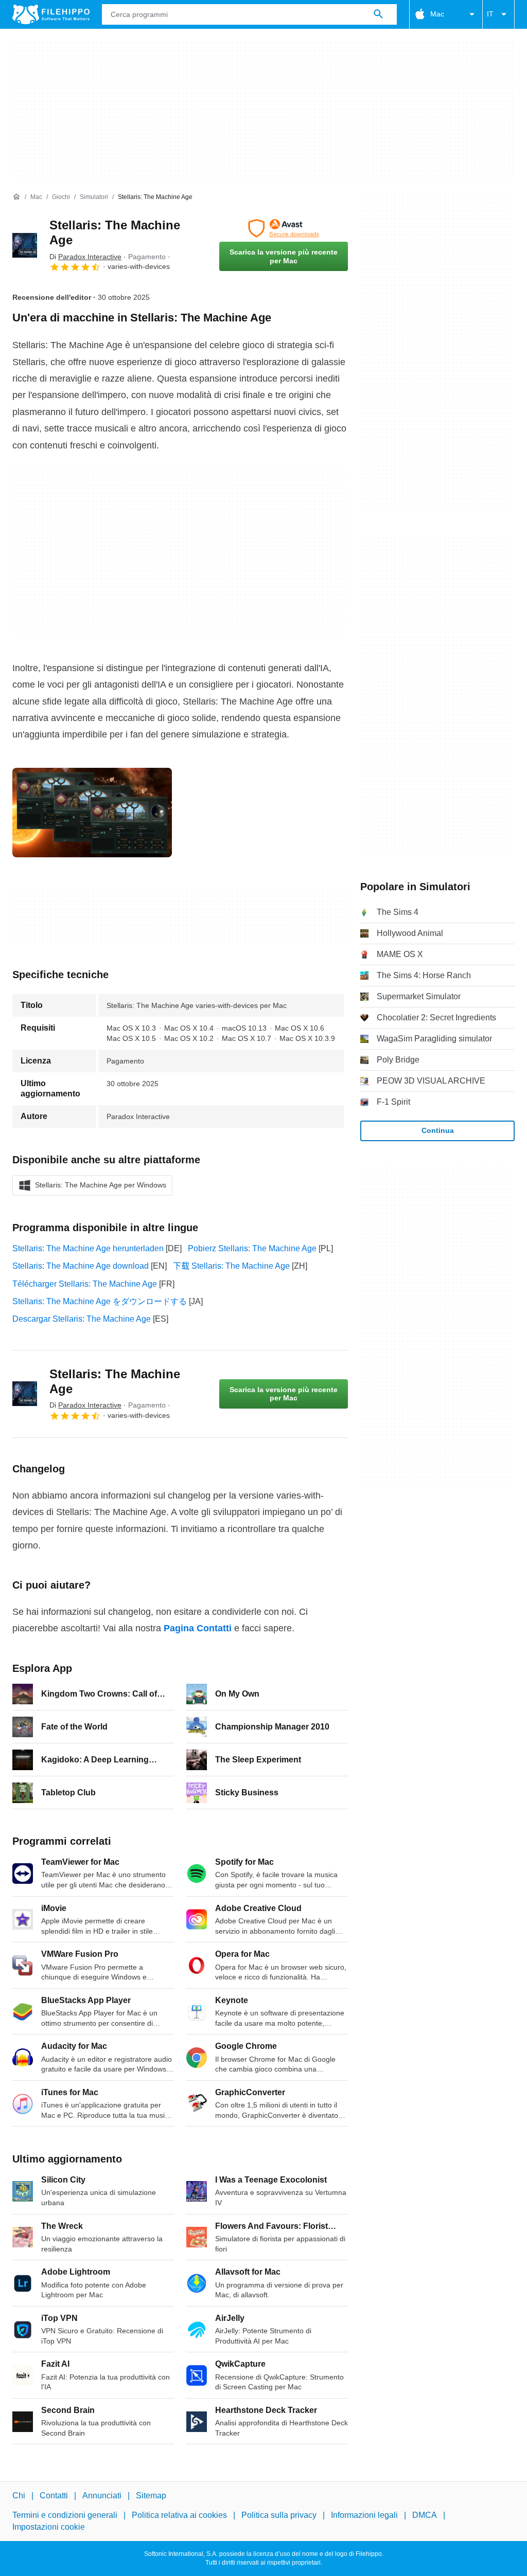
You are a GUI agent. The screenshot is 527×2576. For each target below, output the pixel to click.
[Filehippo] (51, 14)
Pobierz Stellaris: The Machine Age (252, 1248)
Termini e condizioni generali (65, 2516)
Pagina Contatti (198, 1628)
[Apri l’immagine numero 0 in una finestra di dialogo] (92, 813)
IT (490, 14)
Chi (19, 2496)
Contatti (54, 2496)
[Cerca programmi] (378, 14)
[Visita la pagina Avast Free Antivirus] (284, 228)
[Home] (16, 197)
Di (85, 257)
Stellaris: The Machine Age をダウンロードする (100, 1301)
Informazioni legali (364, 2516)
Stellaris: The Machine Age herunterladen (88, 1248)
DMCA (425, 2516)
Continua (438, 1130)
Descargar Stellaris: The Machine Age (82, 1319)
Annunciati (102, 2496)
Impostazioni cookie (49, 2527)
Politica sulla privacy (279, 2516)
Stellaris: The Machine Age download (81, 1266)
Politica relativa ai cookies (179, 2516)
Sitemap (151, 2496)
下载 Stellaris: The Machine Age (231, 1266)
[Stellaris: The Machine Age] (25, 245)
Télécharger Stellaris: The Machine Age (85, 1284)
